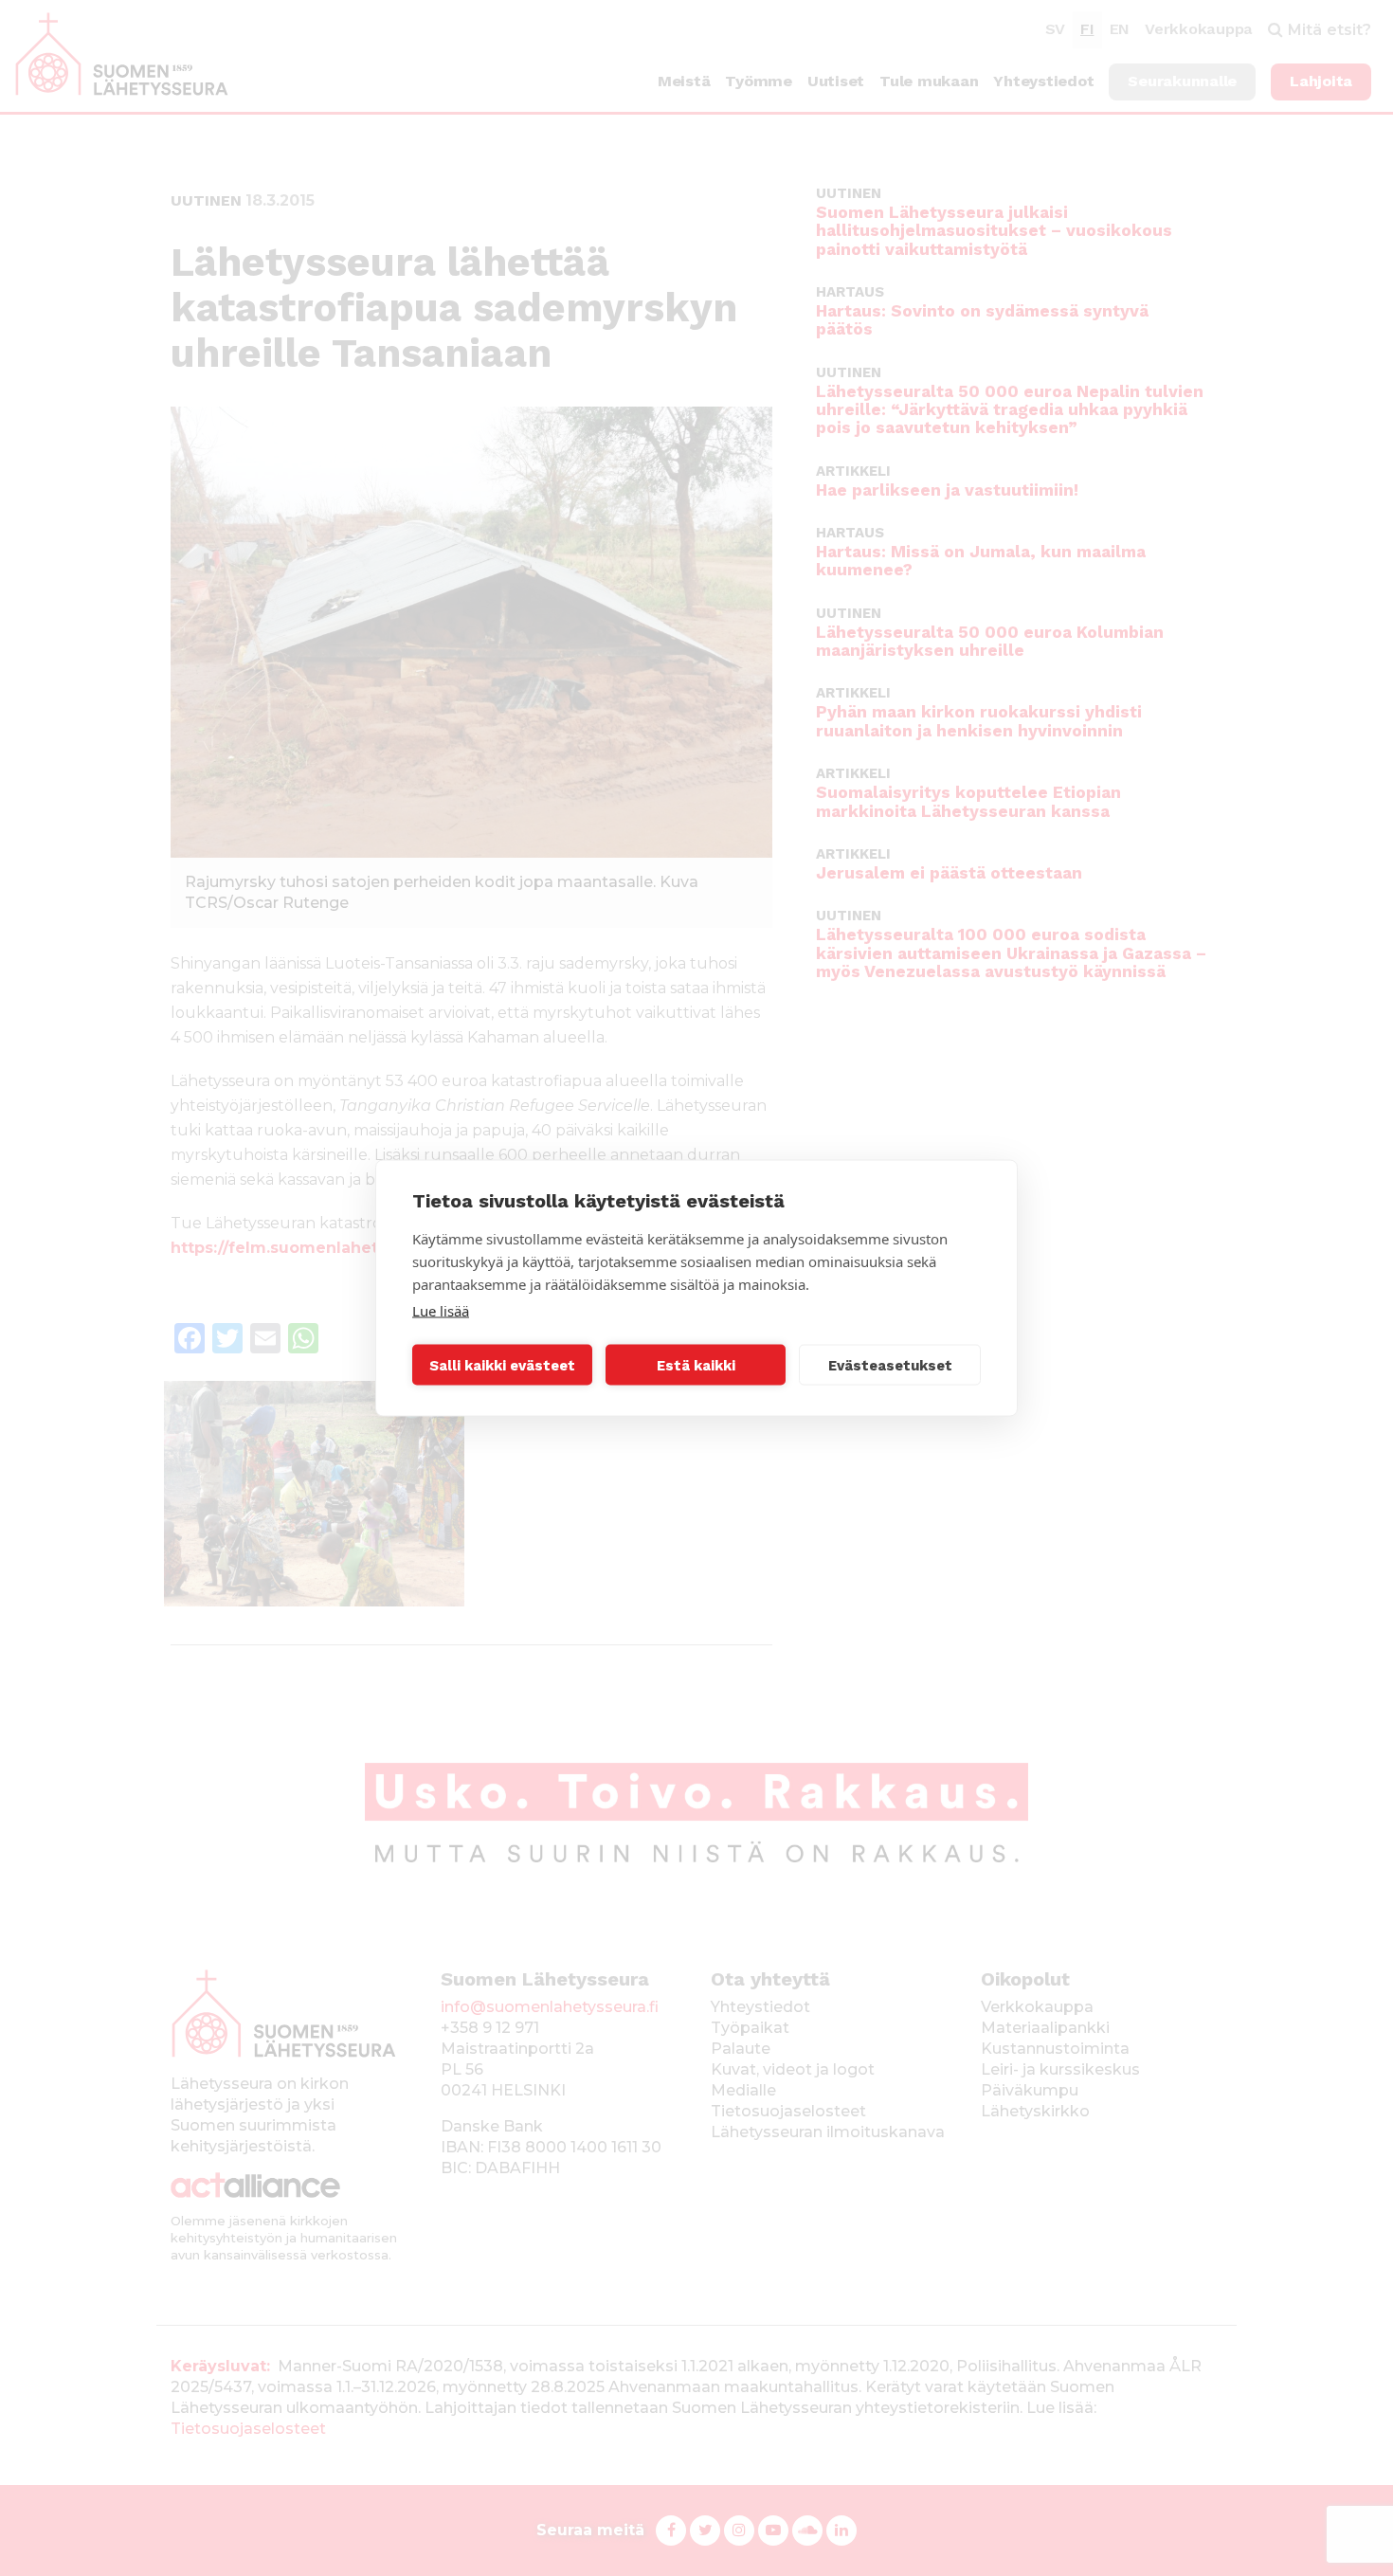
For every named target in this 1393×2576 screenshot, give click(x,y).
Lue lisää (441, 1311)
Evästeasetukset (890, 1365)
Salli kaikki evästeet (502, 1365)
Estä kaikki (696, 1365)
